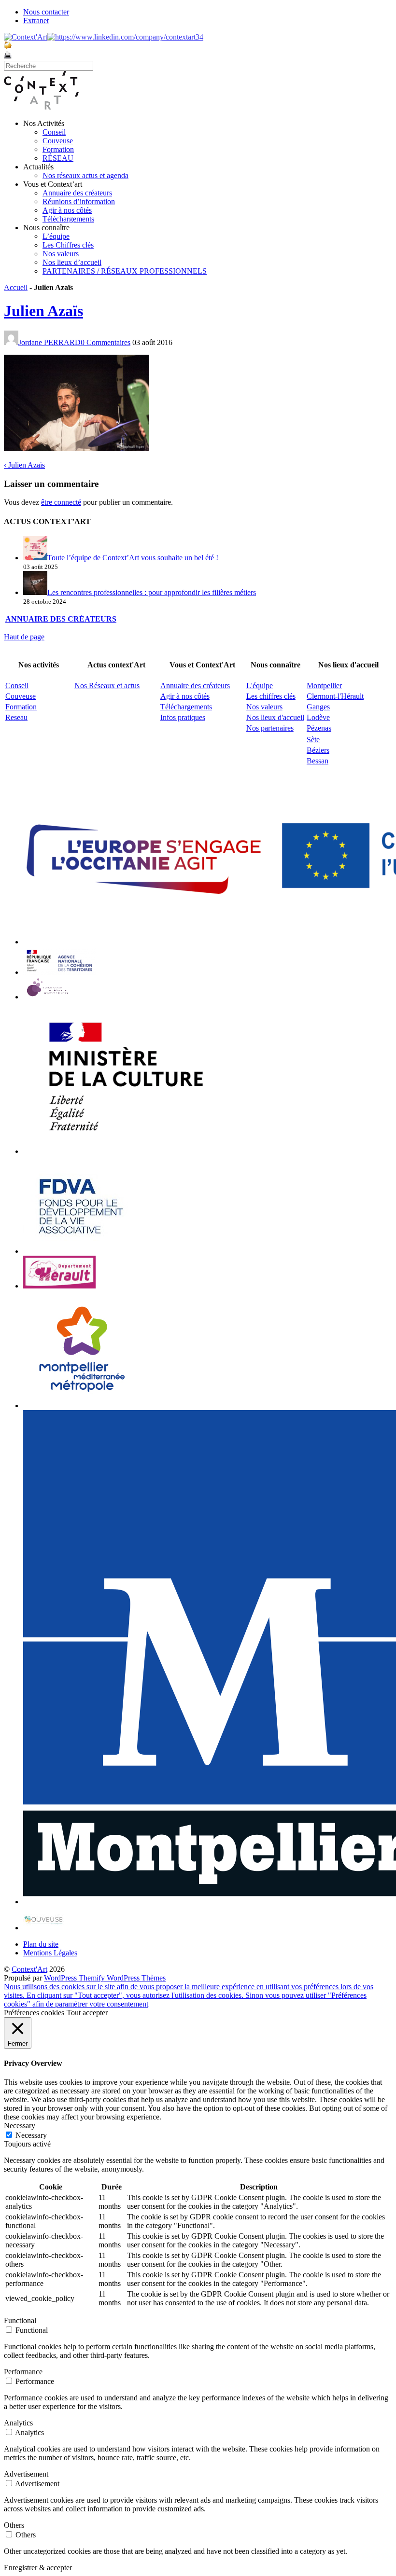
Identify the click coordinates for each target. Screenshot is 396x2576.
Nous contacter (46, 12)
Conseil (54, 132)
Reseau (16, 717)
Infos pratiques (183, 717)
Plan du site (41, 1944)
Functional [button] (20, 2320)
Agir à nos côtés (67, 210)
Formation (58, 149)
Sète (313, 740)
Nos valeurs (61, 254)
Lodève (318, 717)
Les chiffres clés (271, 696)
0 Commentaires (106, 342)
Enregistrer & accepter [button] (38, 2568)
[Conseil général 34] (59, 1286)
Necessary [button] (20, 2126)
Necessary (31, 2135)
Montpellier (324, 686)
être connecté (61, 502)
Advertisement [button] (26, 2474)
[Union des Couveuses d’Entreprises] (44, 1928)
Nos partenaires (270, 728)
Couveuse (58, 141)
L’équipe (56, 236)
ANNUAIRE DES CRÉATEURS (61, 619)
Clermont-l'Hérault (335, 696)
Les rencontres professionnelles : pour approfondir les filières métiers (152, 592)
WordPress (61, 1978)
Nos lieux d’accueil (72, 262)
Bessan (318, 761)
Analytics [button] (18, 2423)
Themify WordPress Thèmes (122, 1978)
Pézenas (319, 728)
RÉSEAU (58, 158)
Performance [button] (23, 2372)
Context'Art (29, 1969)
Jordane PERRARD (49, 342)
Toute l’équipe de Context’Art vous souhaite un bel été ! (133, 558)
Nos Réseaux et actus (107, 686)
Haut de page (24, 637)
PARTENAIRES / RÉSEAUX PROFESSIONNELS (125, 271)
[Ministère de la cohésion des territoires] (59, 972)
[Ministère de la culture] (122, 1151)
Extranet (36, 21)
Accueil (16, 287)
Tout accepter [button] (87, 2013)
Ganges (318, 707)
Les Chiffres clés (68, 245)
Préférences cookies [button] (34, 2013)
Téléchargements (68, 219)
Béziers (318, 750)
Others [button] (14, 2525)
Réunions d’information (79, 201)
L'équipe (260, 686)
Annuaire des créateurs (77, 193)
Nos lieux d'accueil (275, 717)
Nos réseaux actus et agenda (85, 175)
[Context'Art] (41, 107)
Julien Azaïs (43, 311)
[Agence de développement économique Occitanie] (81, 1251)
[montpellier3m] (82, 1406)
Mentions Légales (50, 1953)
